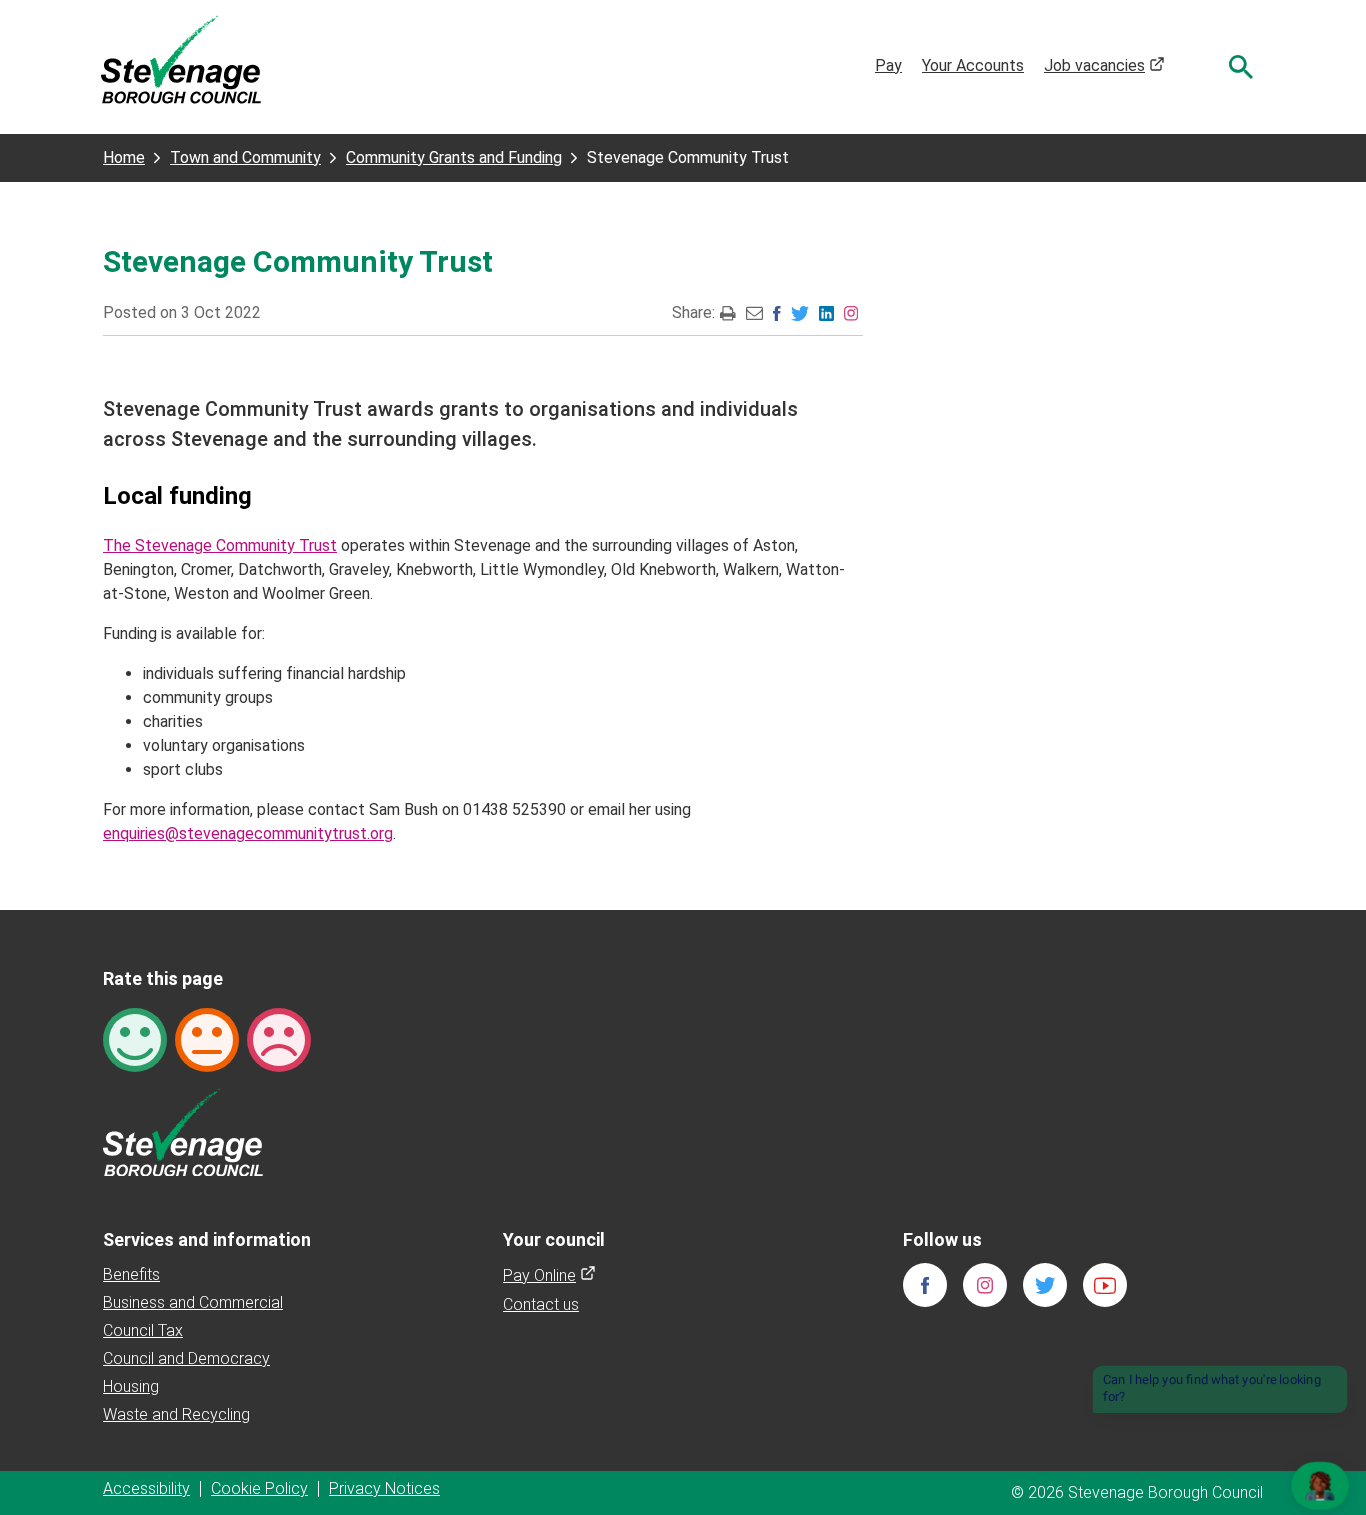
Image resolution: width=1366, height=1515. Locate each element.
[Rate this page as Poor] (279, 1038)
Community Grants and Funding (454, 157)
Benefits (131, 1274)
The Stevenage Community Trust (220, 545)
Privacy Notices (384, 1488)
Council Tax (143, 1330)
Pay (888, 65)
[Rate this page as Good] (135, 1038)
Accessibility (146, 1488)
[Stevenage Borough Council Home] (183, 1130)
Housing (131, 1386)
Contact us (541, 1304)
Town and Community (245, 157)
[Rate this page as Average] (207, 1038)
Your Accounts (973, 65)
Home (124, 157)
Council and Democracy (186, 1358)
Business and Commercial (193, 1302)
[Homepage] (181, 58)
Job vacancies (1104, 65)
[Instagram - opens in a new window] (851, 312)
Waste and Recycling (176, 1414)
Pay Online (549, 1275)
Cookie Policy (259, 1488)
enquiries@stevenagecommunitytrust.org (248, 833)
